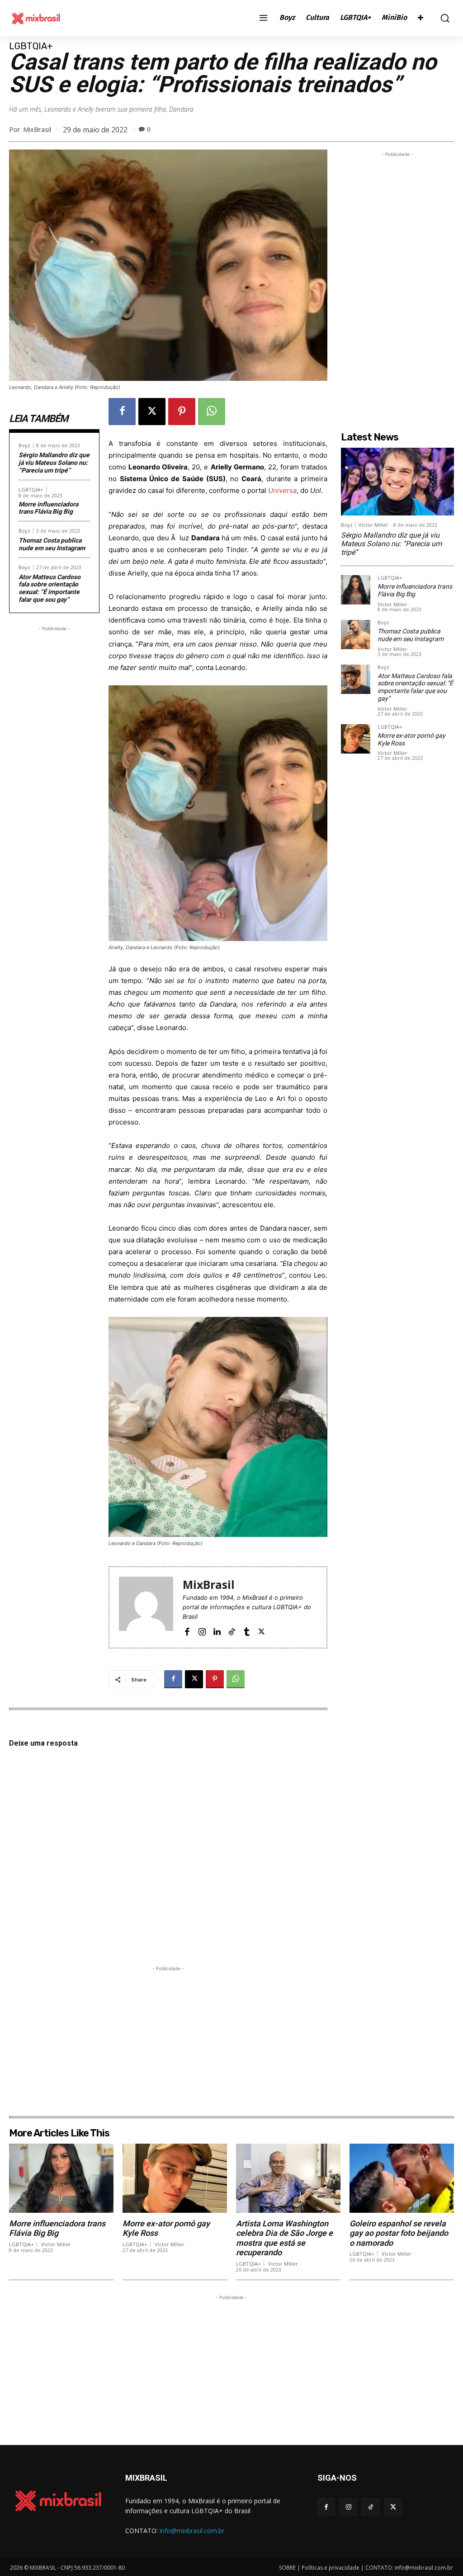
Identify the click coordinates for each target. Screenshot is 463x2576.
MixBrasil (37, 129)
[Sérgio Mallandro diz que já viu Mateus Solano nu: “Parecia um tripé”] (397, 482)
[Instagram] (202, 1631)
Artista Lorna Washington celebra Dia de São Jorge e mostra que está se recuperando (284, 2238)
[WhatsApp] (212, 412)
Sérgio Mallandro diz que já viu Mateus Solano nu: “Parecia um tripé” (54, 463)
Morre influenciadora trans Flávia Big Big (48, 508)
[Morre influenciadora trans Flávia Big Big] (356, 590)
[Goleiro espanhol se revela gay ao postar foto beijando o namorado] (402, 2178)
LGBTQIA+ (31, 46)
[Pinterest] (182, 412)
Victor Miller (373, 525)
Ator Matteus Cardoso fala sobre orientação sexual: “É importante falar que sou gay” (50, 588)
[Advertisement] (54, 769)
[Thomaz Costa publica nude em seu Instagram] (356, 635)
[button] (443, 18)
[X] (152, 412)
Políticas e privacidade (331, 2568)
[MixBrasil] (146, 1607)
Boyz (24, 445)
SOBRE (287, 2568)
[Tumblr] (247, 1631)
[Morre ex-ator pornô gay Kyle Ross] (356, 739)
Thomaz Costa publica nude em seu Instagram (52, 544)
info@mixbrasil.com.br (192, 2531)
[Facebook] (122, 412)
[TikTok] (232, 1631)
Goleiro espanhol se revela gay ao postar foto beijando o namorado (399, 2233)
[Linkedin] (217, 1631)
